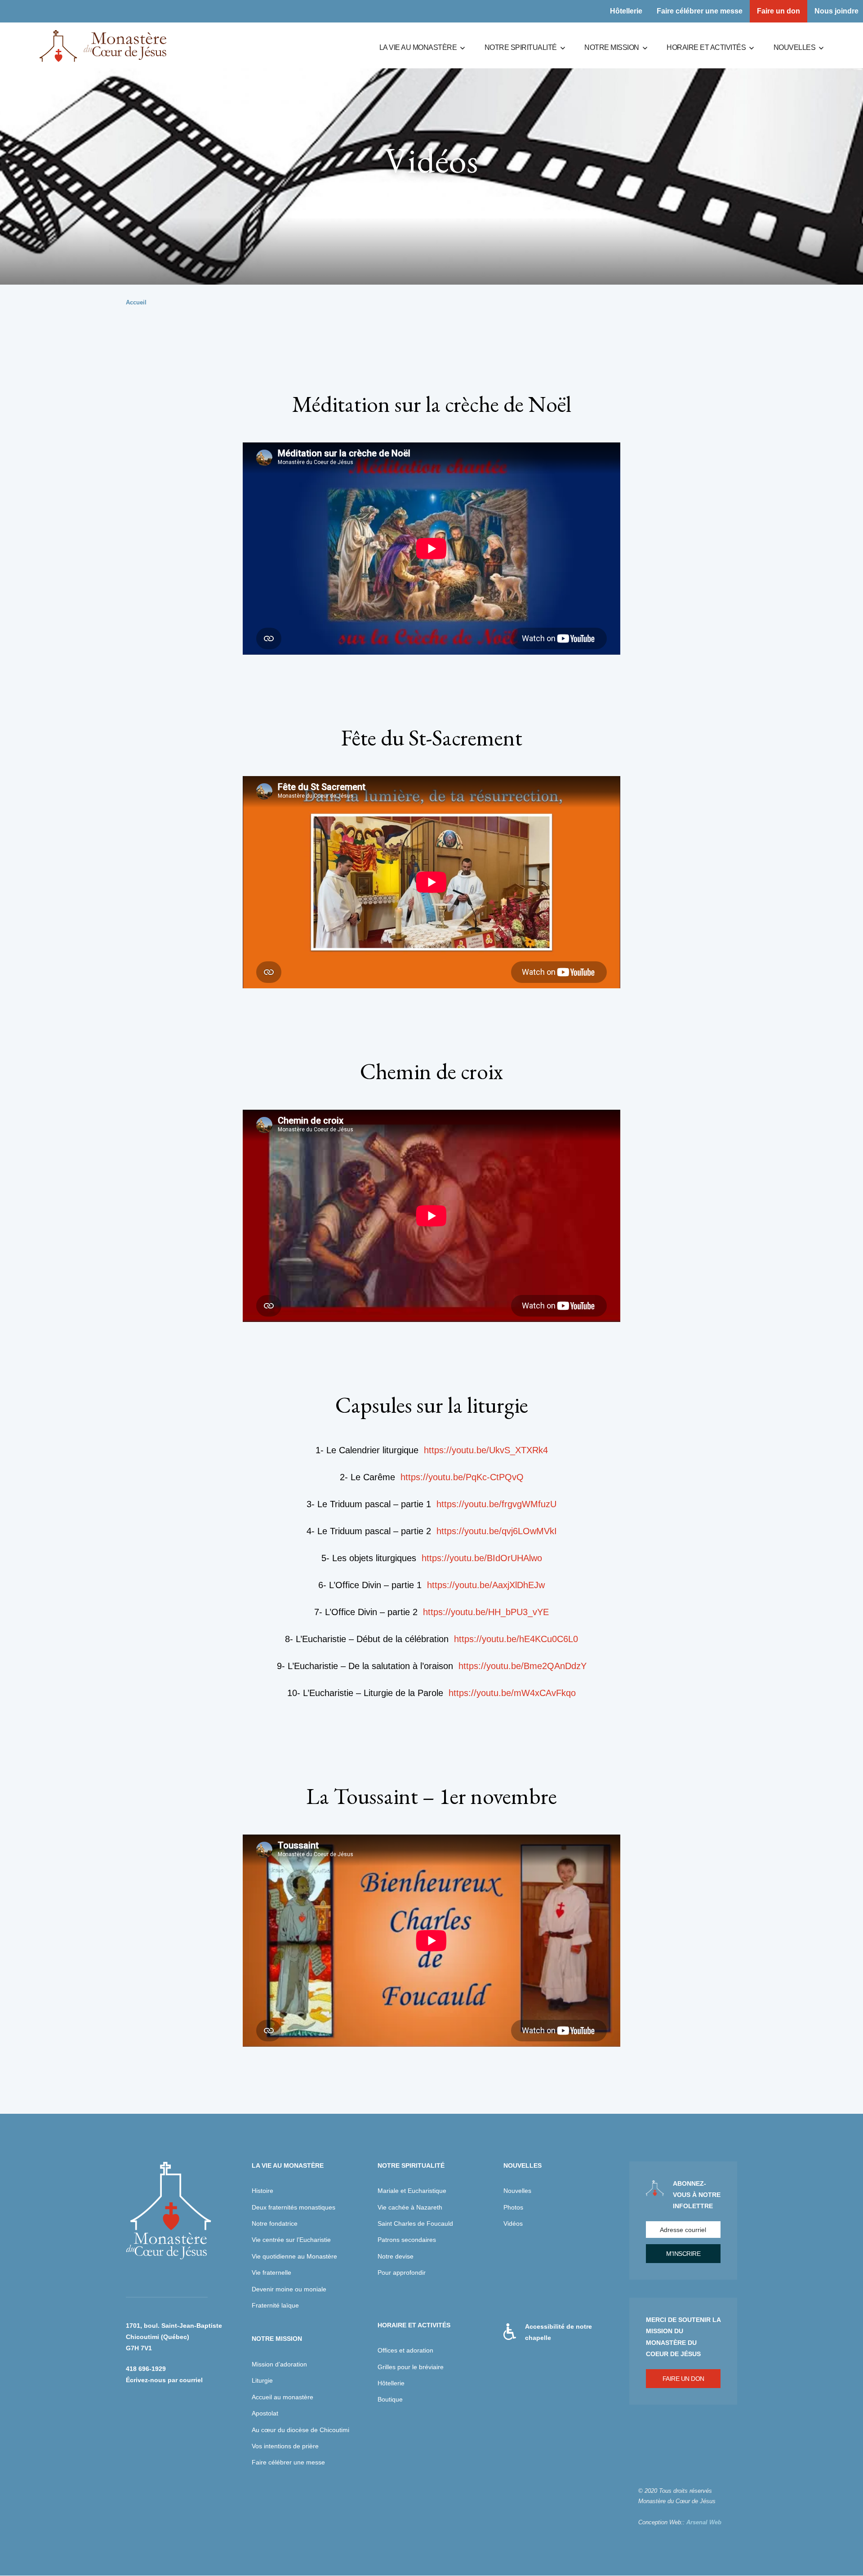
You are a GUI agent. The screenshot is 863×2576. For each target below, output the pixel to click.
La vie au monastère (418, 47)
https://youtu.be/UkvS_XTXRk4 (486, 1450)
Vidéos (513, 2223)
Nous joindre (836, 11)
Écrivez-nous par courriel (164, 2380)
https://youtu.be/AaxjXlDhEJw (486, 1585)
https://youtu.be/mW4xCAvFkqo (512, 1693)
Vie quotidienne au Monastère (294, 2256)
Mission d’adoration (279, 2364)
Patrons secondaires (407, 2240)
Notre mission (612, 47)
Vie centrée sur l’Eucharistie (291, 2240)
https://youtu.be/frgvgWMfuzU (496, 1504)
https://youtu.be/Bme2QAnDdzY (523, 1666)
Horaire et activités (706, 47)
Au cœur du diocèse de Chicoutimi (300, 2430)
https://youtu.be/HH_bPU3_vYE (486, 1612)
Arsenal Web (704, 2522)
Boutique (390, 2399)
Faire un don (778, 11)
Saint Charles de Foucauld (415, 2223)
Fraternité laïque (275, 2305)
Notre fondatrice (275, 2223)
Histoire (262, 2191)
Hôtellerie (626, 11)
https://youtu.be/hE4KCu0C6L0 (516, 1639)
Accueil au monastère (282, 2397)
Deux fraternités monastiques (294, 2207)
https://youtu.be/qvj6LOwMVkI (497, 1531)
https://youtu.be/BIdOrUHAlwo (482, 1558)
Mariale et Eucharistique (412, 2191)
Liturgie (262, 2380)
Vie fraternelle (271, 2272)
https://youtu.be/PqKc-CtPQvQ (462, 1477)
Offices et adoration (405, 2350)
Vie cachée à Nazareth (410, 2207)
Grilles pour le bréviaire (411, 2367)
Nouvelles (795, 47)
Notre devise (396, 2256)
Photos (513, 2207)
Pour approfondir (402, 2272)
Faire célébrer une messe (700, 11)
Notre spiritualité (521, 47)
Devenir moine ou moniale (289, 2289)
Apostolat (265, 2413)
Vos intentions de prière (285, 2446)
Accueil (136, 302)
